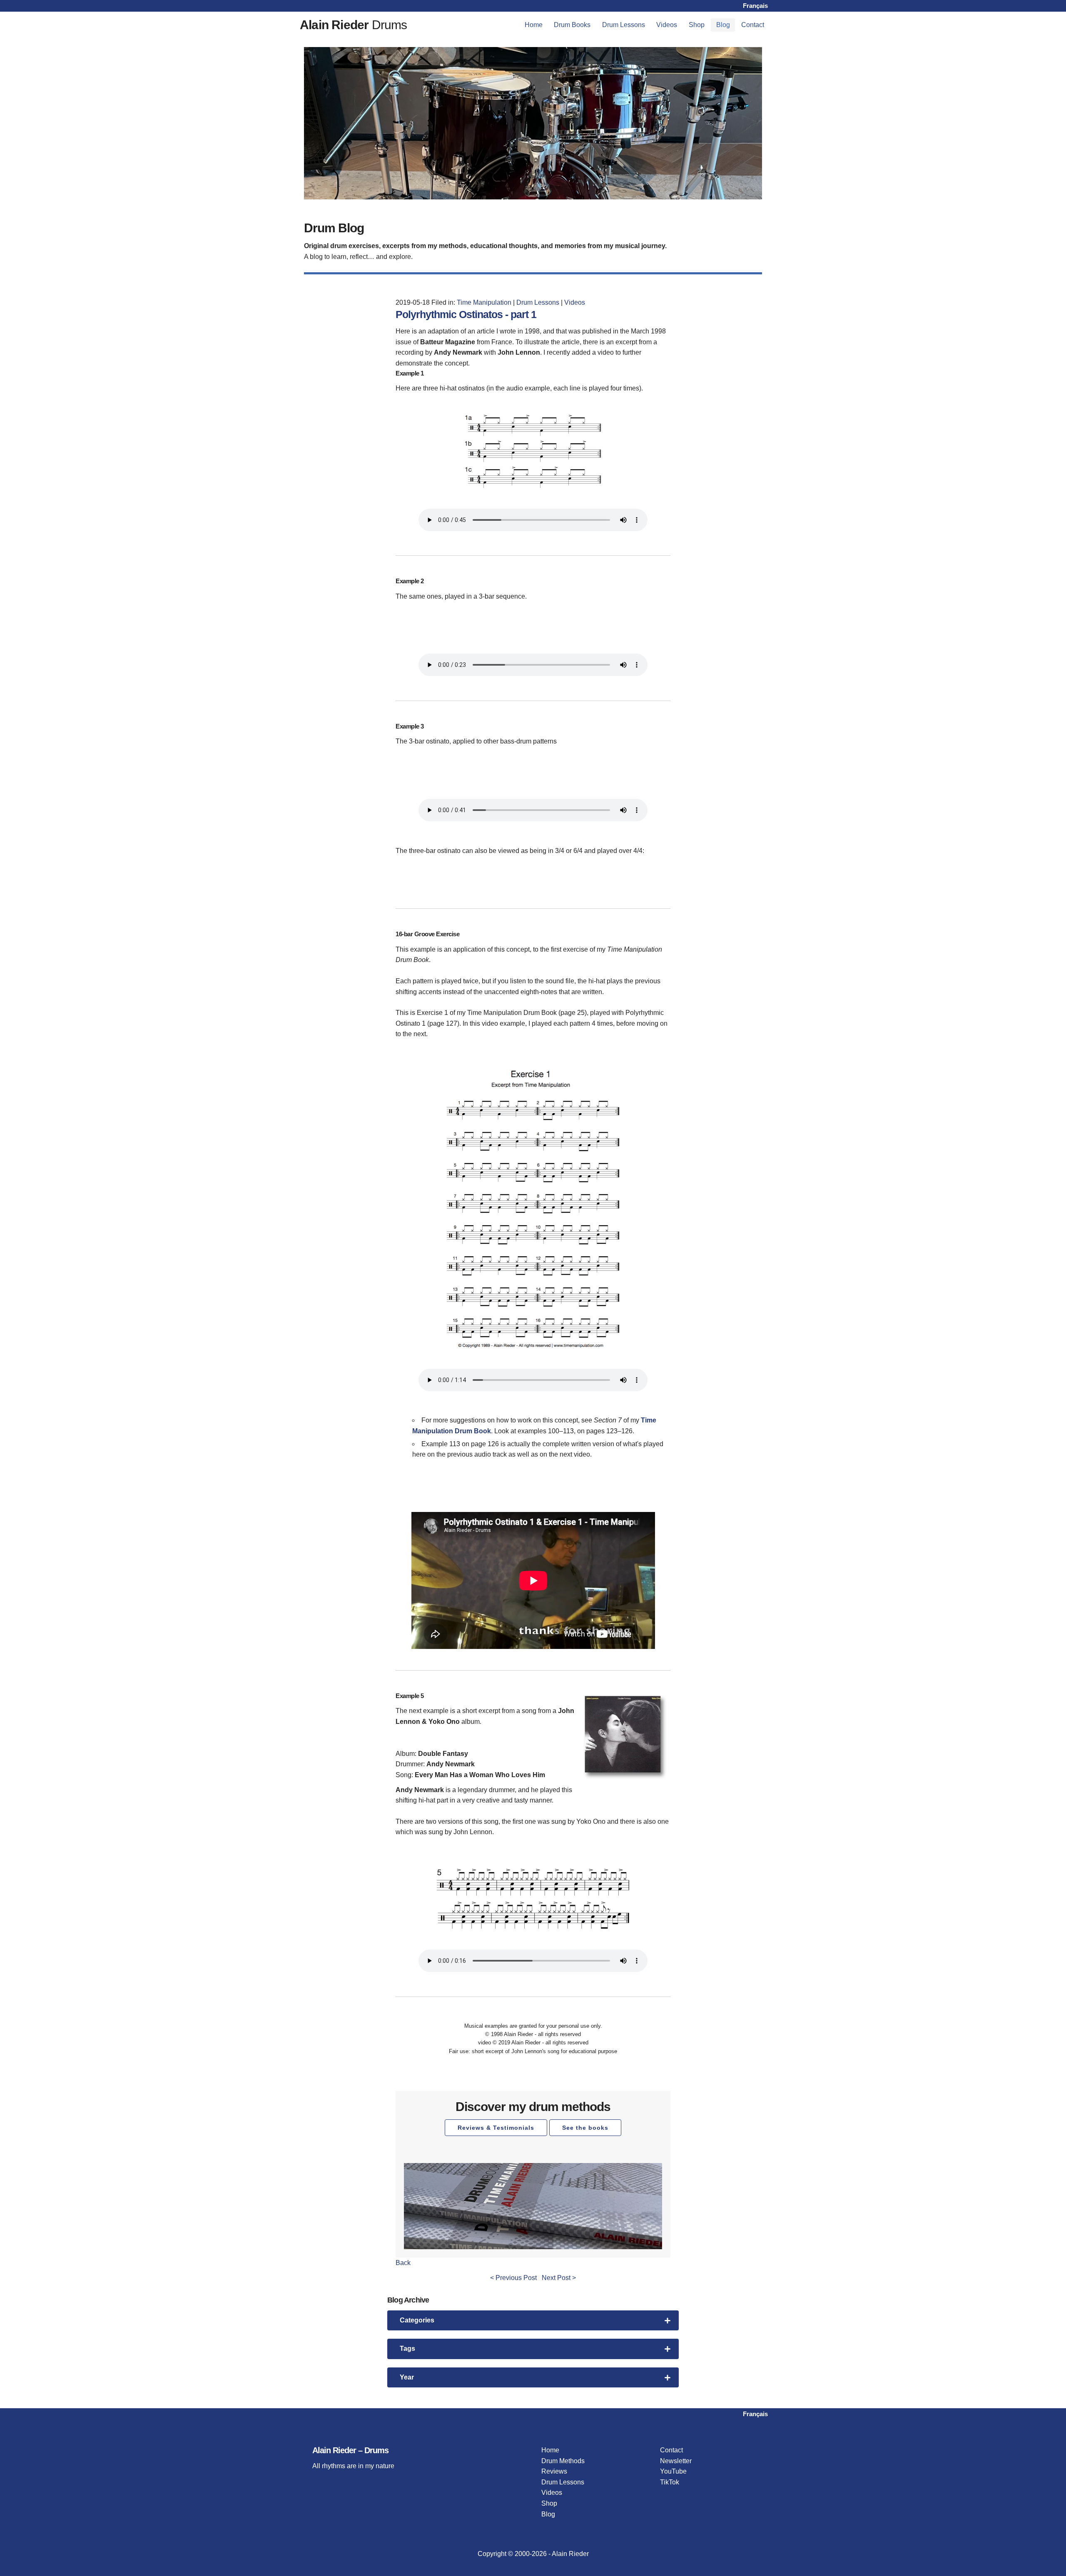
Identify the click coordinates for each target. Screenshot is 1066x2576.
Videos (667, 25)
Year (407, 2377)
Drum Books (572, 25)
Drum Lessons (624, 25)
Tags (407, 2348)
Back (403, 2263)
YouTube (673, 2471)
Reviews (554, 2471)
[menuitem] (534, 25)
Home (534, 25)
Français (755, 6)
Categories (417, 2320)
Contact (753, 25)
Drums (354, 25)
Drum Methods (563, 2461)
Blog (723, 25)
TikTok (670, 2482)
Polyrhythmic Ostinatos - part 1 (466, 314)
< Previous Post (513, 2278)
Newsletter (676, 2461)
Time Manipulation (484, 302)
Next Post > (559, 2278)
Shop (697, 25)
